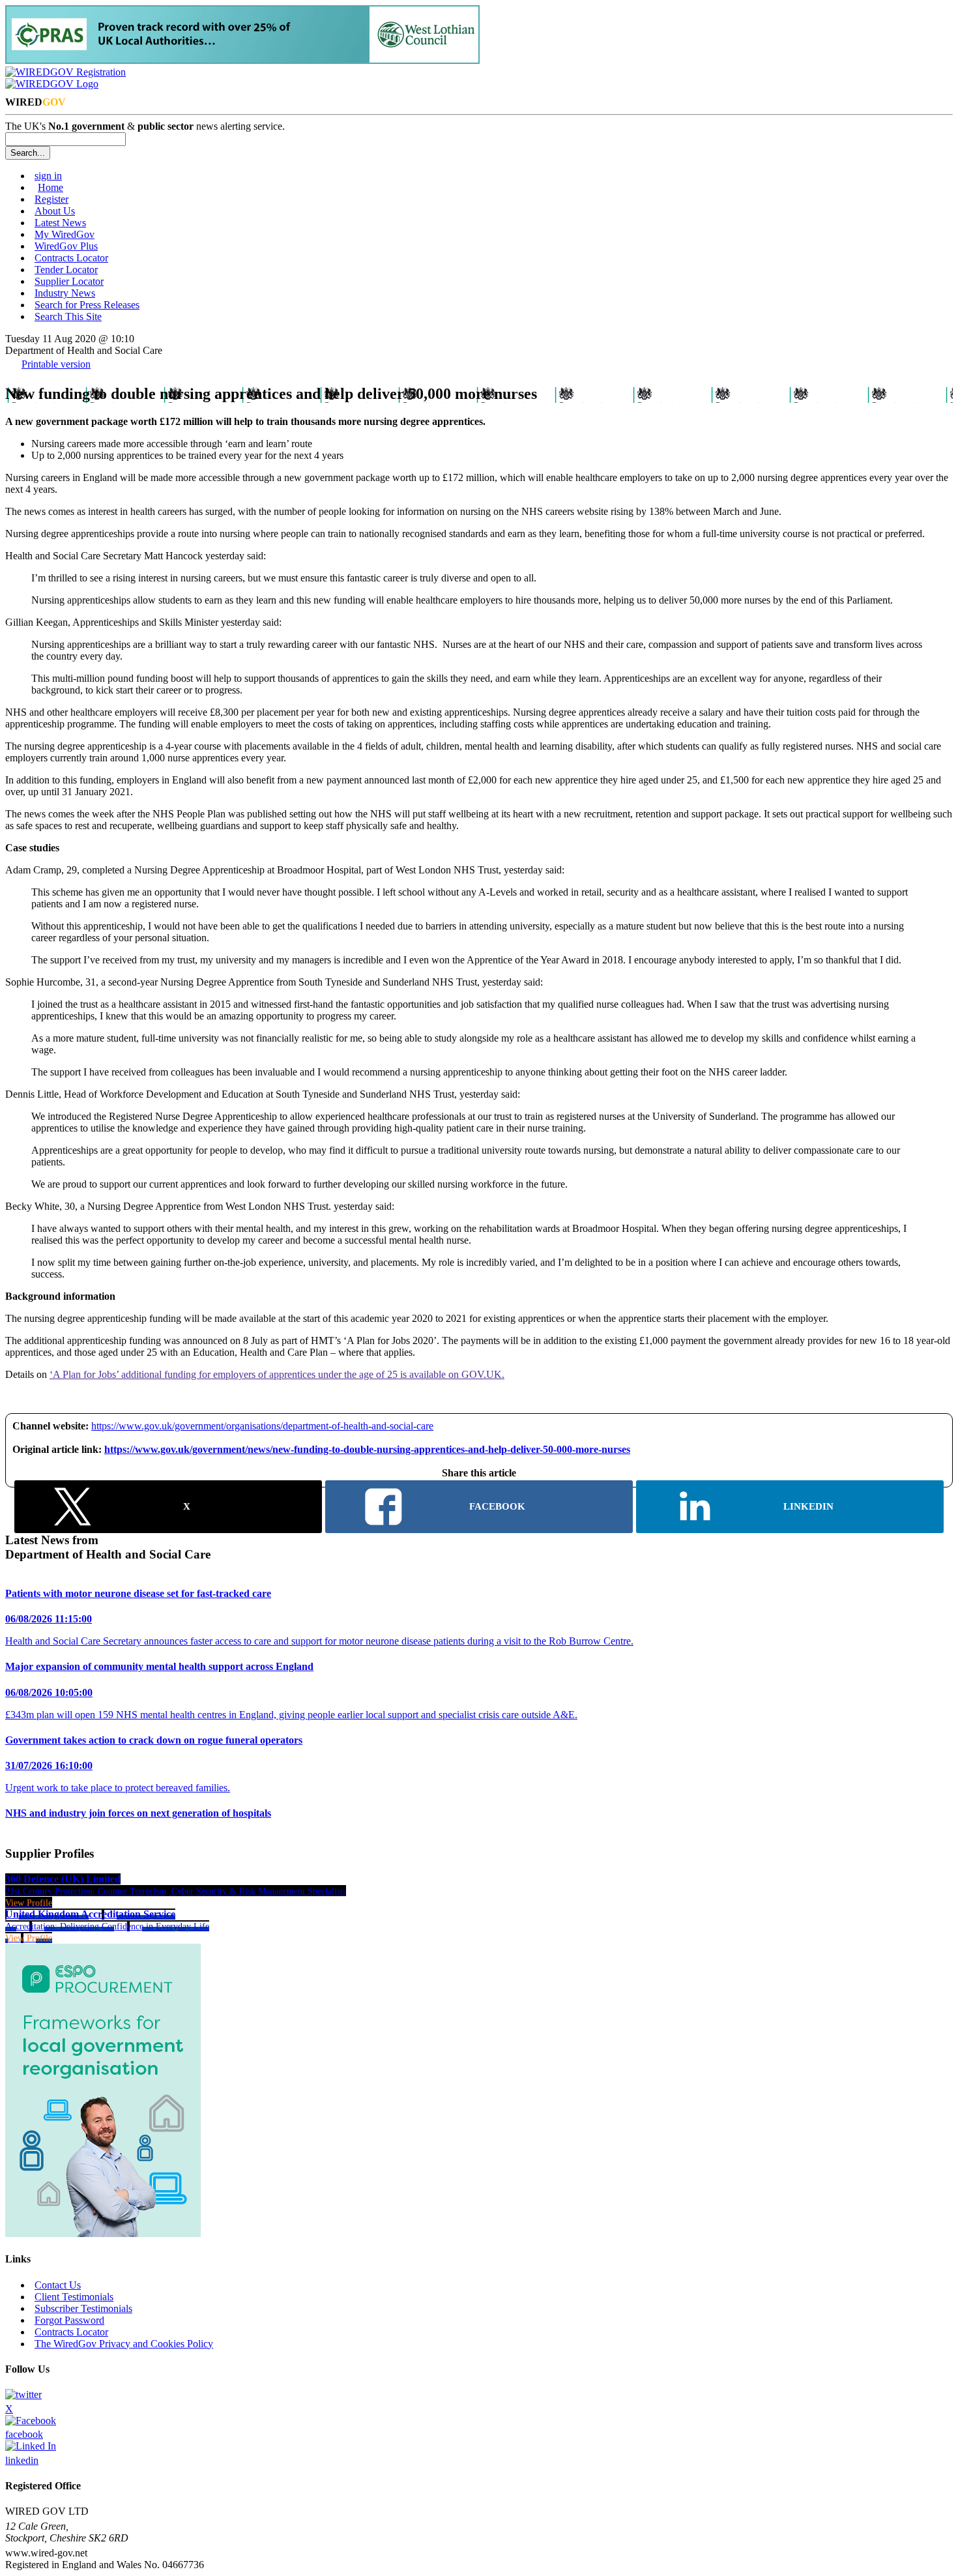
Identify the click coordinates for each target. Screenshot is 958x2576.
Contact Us (58, 2285)
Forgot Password (69, 2320)
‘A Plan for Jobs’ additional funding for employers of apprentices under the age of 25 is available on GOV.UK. (277, 1374)
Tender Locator (66, 270)
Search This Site (68, 316)
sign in (48, 176)
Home (51, 187)
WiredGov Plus (66, 246)
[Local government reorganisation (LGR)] (103, 2233)
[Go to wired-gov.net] (52, 84)
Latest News (60, 223)
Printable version (56, 364)
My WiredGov (65, 234)
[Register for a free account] (65, 72)
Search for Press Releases (87, 305)
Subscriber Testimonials (83, 2308)
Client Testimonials (74, 2297)
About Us (55, 211)
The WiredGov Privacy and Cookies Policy (124, 2344)
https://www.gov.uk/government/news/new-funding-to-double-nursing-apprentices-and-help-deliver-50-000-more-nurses (367, 1449)
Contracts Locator (71, 258)
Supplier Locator (69, 281)
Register (51, 199)
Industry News (65, 293)
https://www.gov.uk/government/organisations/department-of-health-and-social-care (262, 1426)
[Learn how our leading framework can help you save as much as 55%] (242, 60)
